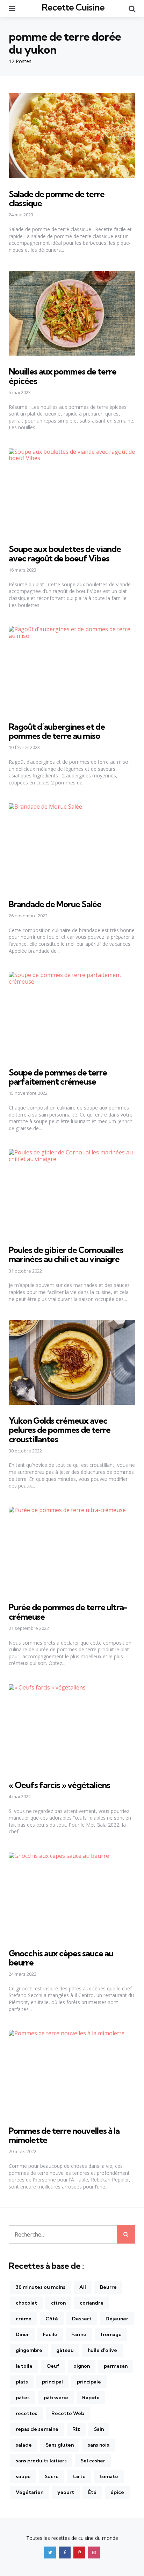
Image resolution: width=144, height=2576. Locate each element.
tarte (79, 2476)
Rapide (91, 2398)
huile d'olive (102, 2350)
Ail (83, 2287)
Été (92, 2492)
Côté (52, 2319)
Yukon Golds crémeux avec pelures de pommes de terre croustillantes (60, 1430)
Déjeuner (117, 2319)
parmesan (116, 2366)
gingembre (29, 2350)
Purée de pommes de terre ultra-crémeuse (68, 1612)
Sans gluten (60, 2445)
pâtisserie (56, 2398)
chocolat (26, 2303)
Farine (79, 2334)
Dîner (22, 2334)
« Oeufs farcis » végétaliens (59, 1785)
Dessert (82, 2319)
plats (22, 2382)
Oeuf (53, 2366)
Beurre (108, 2287)
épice (117, 2492)
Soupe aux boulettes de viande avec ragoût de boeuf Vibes (65, 553)
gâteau (65, 2350)
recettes (27, 2413)
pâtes (23, 2398)
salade (24, 2445)
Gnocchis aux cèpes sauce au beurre (61, 1958)
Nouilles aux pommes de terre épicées (63, 376)
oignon (82, 2366)
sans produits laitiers (41, 2461)
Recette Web (68, 2413)
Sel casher (93, 2461)
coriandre (92, 2303)
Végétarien (30, 2492)
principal (52, 2382)
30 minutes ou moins (41, 2287)
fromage (111, 2334)
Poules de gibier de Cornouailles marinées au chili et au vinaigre (66, 1254)
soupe (23, 2476)
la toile (24, 2366)
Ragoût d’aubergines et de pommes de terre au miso (57, 731)
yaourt (66, 2492)
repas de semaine (37, 2429)
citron (58, 2303)
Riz (76, 2429)
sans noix (99, 2445)
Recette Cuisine (73, 7)
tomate (109, 2476)
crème (24, 2319)
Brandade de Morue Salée (55, 904)
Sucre (52, 2476)
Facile (50, 2334)
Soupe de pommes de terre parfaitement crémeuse (58, 1077)
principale (89, 2382)
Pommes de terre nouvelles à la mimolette (64, 2135)
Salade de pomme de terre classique (57, 198)
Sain (99, 2429)
